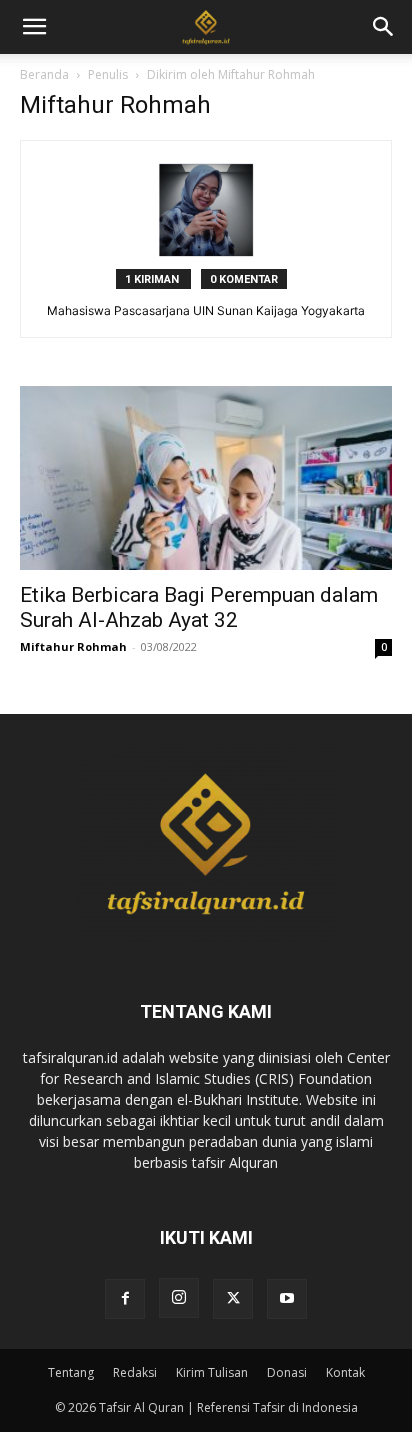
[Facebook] (125, 1299)
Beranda (44, 74)
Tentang (71, 1372)
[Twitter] (233, 1299)
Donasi (287, 1372)
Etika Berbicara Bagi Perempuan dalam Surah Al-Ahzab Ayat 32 (199, 607)
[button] (384, 27)
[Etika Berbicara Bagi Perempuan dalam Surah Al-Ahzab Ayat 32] (206, 478)
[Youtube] (287, 1299)
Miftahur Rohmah (73, 646)
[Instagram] (179, 1298)
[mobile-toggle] (34, 27)
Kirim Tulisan (212, 1372)
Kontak (345, 1372)
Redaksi (135, 1372)
